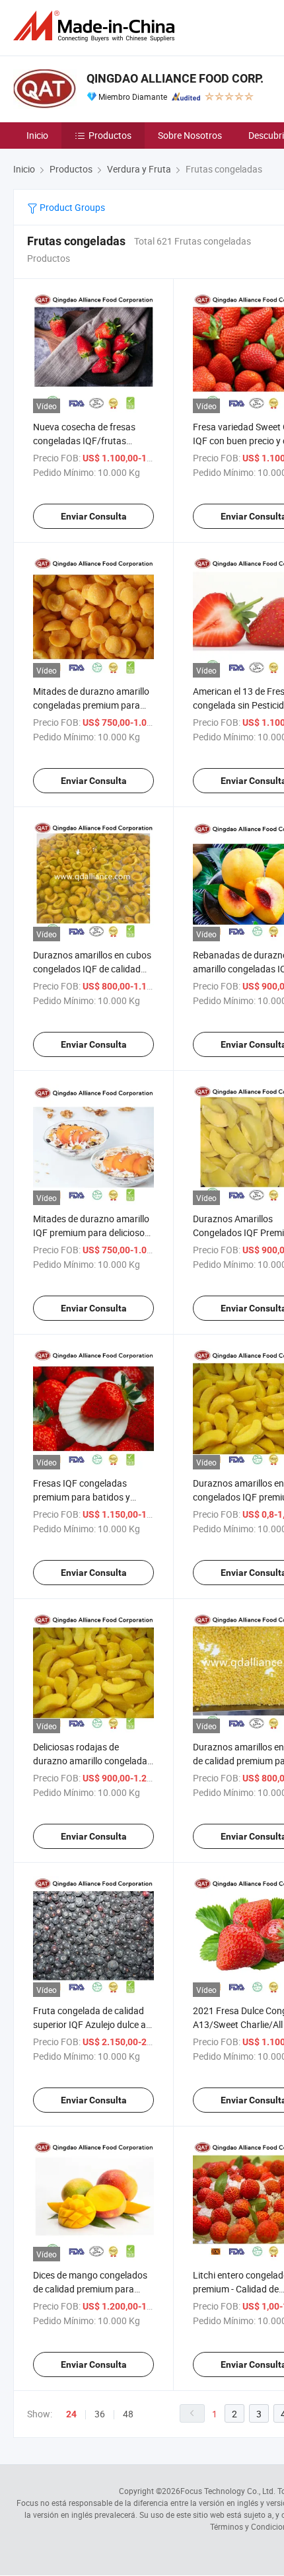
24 (71, 2414)
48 (128, 2414)
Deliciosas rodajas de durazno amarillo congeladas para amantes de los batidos (92, 1761)
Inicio (37, 135)
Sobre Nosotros (190, 135)
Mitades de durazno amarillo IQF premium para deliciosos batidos (91, 1232)
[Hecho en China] (96, 26)
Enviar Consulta (94, 516)
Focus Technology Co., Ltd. (228, 2491)
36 (100, 2414)
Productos (110, 135)
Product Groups (71, 207)
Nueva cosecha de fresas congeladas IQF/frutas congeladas (84, 441)
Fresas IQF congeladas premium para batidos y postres (82, 1497)
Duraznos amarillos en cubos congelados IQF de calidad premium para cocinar (92, 969)
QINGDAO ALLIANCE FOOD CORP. (175, 78)
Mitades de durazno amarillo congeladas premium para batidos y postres (91, 705)
